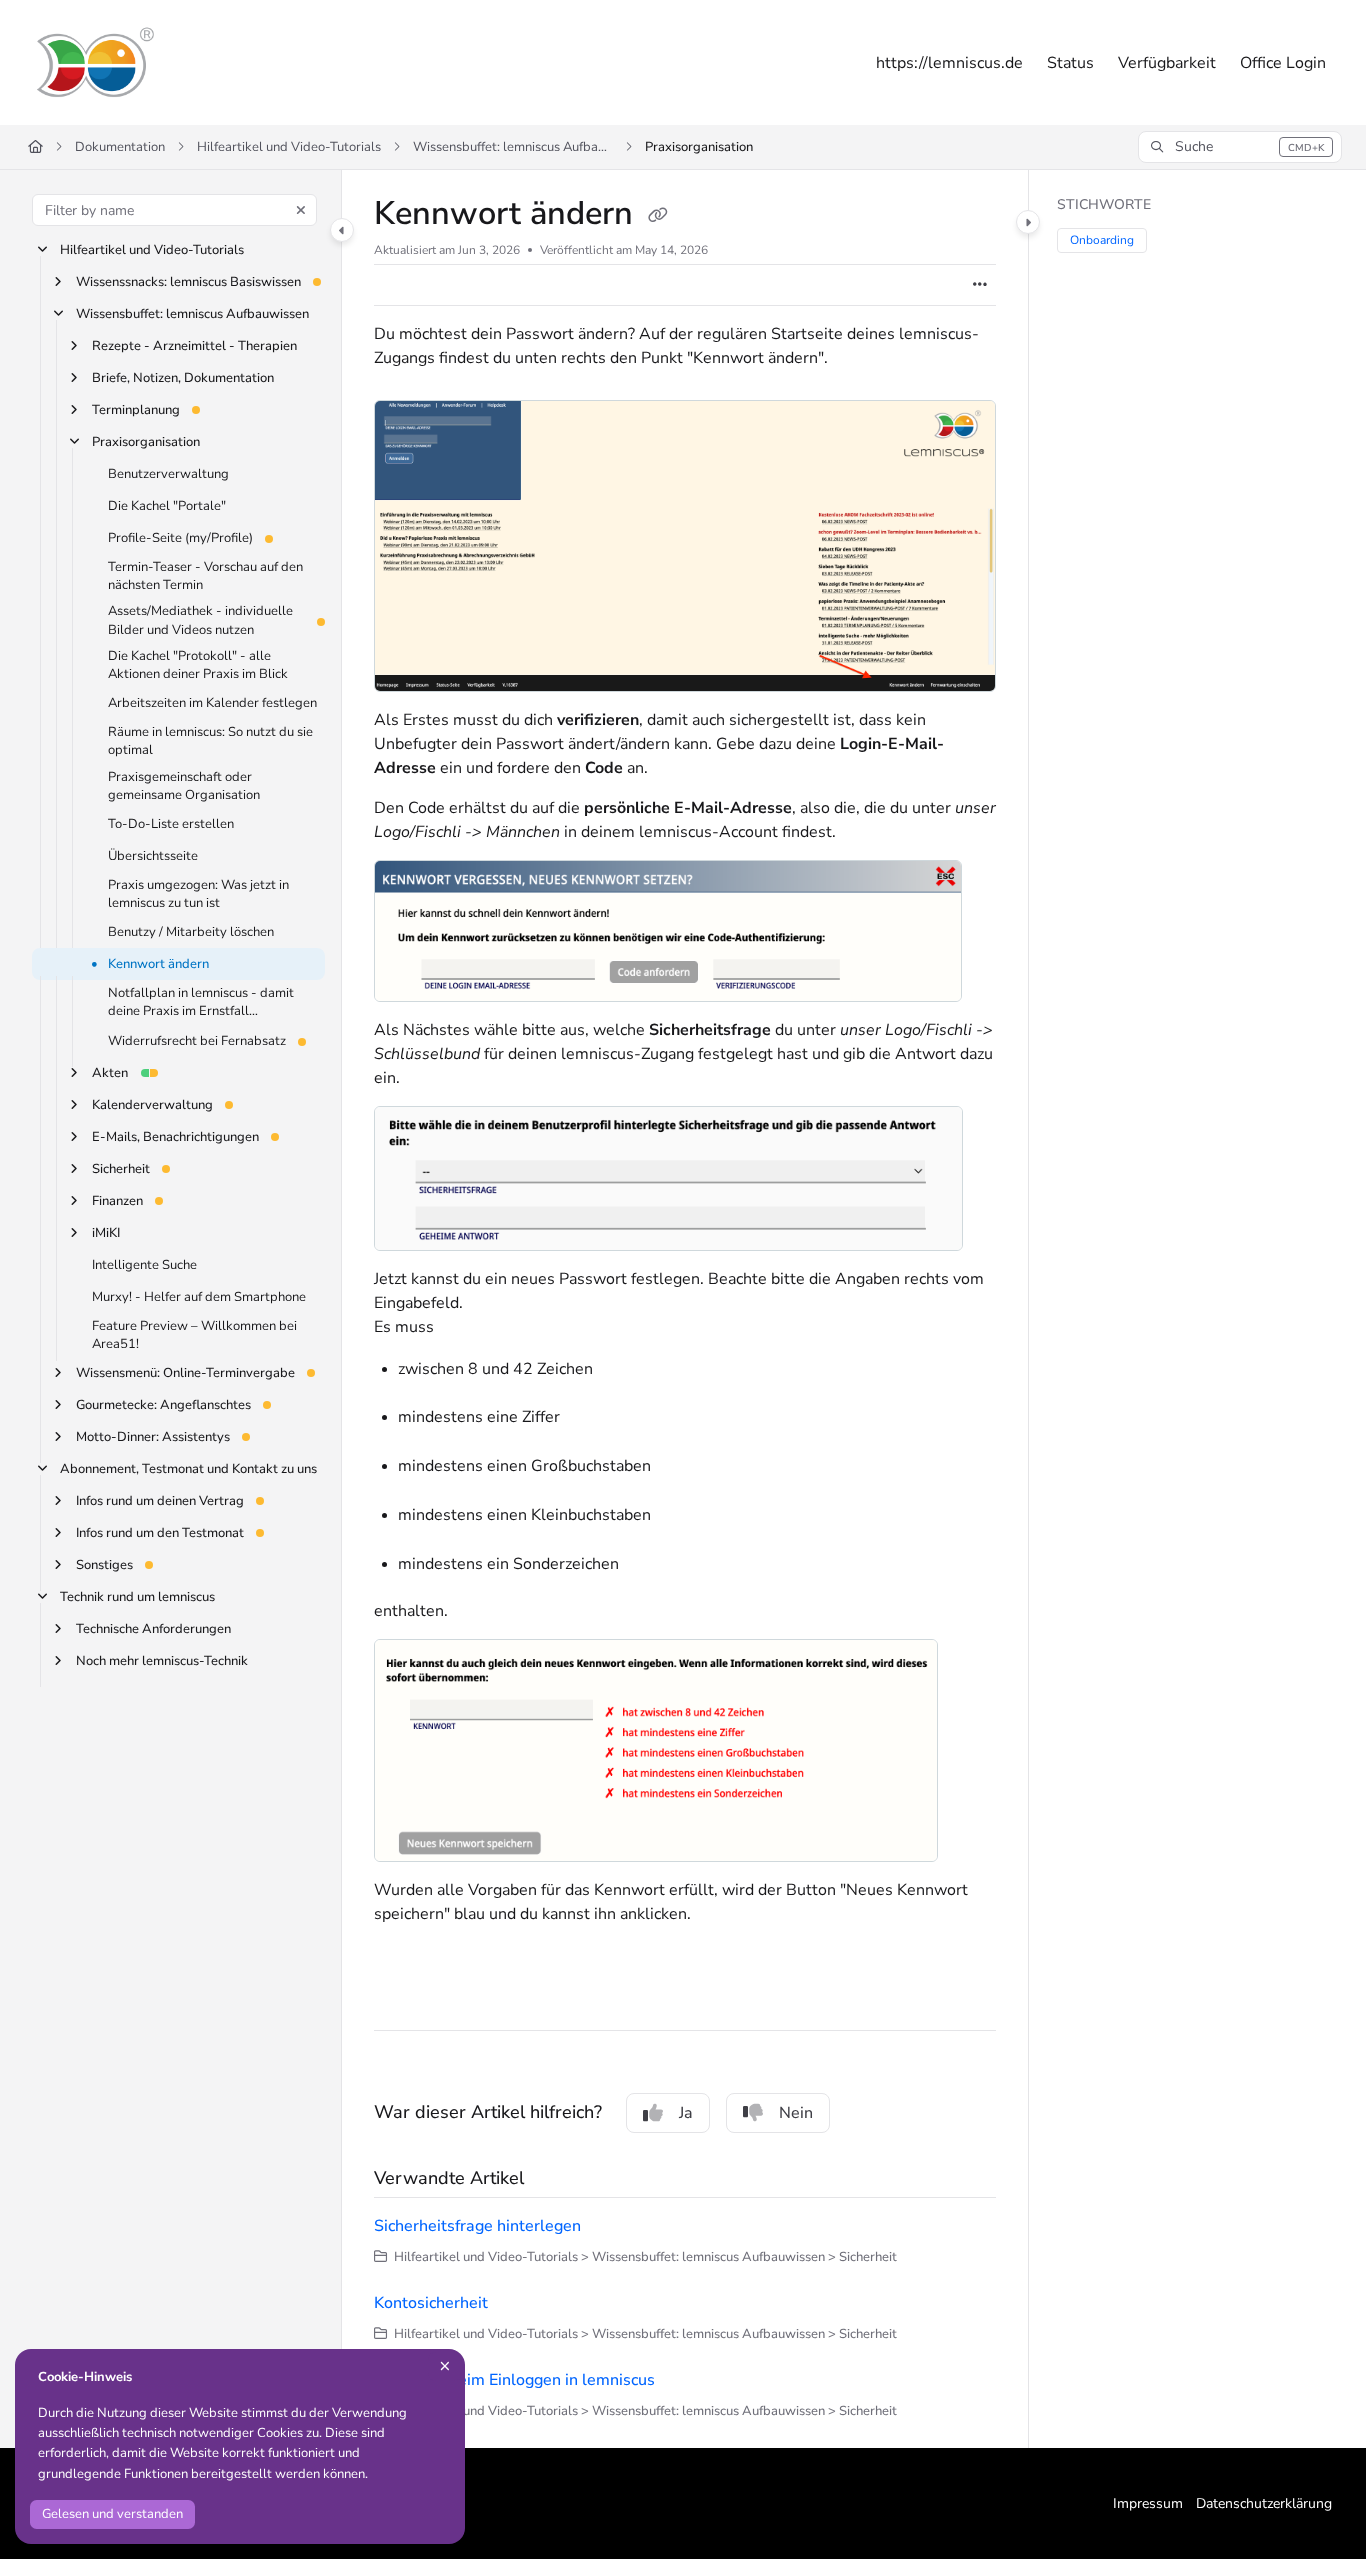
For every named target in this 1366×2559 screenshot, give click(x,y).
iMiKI (106, 1233)
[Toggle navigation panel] (342, 230)
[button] (1240, 147)
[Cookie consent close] (445, 2366)
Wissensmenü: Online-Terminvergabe (185, 1373)
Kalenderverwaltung (152, 1105)
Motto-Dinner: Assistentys (153, 1437)
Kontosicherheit (431, 2303)
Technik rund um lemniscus (137, 1597)
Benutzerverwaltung (168, 474)
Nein (796, 2113)
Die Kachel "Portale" (167, 506)
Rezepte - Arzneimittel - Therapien (194, 346)
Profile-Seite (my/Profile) (180, 538)
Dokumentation (120, 147)
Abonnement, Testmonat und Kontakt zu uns (188, 1469)
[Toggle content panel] (1028, 222)
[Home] (94, 62)
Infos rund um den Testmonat (160, 1533)
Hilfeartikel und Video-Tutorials (289, 147)
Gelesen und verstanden (112, 2514)
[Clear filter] (301, 210)
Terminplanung (136, 410)
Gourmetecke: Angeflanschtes (163, 1405)
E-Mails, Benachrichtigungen (175, 1137)
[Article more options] (980, 285)
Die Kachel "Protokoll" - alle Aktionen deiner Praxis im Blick (198, 665)
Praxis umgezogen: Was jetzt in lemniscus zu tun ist (198, 894)
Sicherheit (121, 1169)
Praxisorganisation (699, 147)
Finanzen (117, 1201)
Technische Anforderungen (153, 1629)
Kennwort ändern (158, 964)
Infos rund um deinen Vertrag (160, 1501)
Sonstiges (104, 1565)
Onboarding (1102, 240)
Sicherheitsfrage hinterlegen (477, 2226)
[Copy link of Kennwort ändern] (658, 216)
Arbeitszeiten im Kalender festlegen (212, 703)
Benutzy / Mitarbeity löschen (191, 932)
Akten (110, 1073)
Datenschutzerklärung (1264, 2503)
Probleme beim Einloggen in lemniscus (514, 2380)
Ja (686, 2113)
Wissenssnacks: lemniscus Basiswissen (188, 282)
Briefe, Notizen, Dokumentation (183, 378)
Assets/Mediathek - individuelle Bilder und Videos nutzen (200, 621)
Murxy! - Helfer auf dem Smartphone (199, 1297)
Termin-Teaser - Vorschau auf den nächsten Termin (205, 576)
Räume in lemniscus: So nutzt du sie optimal (210, 741)
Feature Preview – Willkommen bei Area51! (194, 1335)
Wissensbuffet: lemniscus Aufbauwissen (513, 147)
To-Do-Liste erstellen (171, 824)
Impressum (1148, 2503)
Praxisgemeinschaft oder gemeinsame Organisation (184, 786)
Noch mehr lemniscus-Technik (162, 1661)
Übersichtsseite (153, 856)
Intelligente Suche (144, 1265)
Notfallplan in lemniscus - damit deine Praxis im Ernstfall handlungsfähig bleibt (201, 1003)
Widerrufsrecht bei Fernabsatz (197, 1041)
